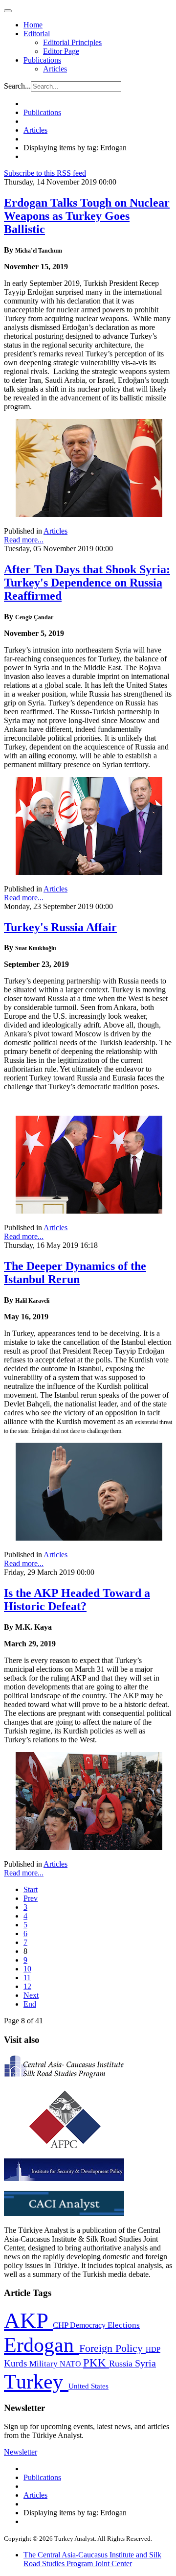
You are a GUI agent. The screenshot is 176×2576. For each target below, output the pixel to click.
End (30, 2004)
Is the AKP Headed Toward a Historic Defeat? (77, 1600)
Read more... (24, 540)
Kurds (17, 2363)
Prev (31, 1898)
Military (44, 2364)
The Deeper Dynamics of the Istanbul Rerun (75, 1273)
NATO (71, 2364)
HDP (153, 2349)
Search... (17, 86)
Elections (124, 2325)
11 (27, 1978)
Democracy (89, 2325)
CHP (61, 2325)
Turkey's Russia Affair (60, 927)
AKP (28, 2320)
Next (31, 1995)
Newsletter (21, 2452)
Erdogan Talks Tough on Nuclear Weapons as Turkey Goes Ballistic (87, 216)
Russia (122, 2364)
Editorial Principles (72, 42)
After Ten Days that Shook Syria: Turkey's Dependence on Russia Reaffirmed (87, 583)
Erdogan (42, 2345)
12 (27, 1986)
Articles (55, 69)
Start (31, 1889)
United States (88, 2386)
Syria (145, 2363)
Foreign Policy (112, 2348)
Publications (42, 60)
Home (33, 25)
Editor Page (61, 51)
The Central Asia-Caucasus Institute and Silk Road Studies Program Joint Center (92, 2559)
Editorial (37, 34)
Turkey (36, 2381)
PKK (96, 2363)
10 (27, 1969)
